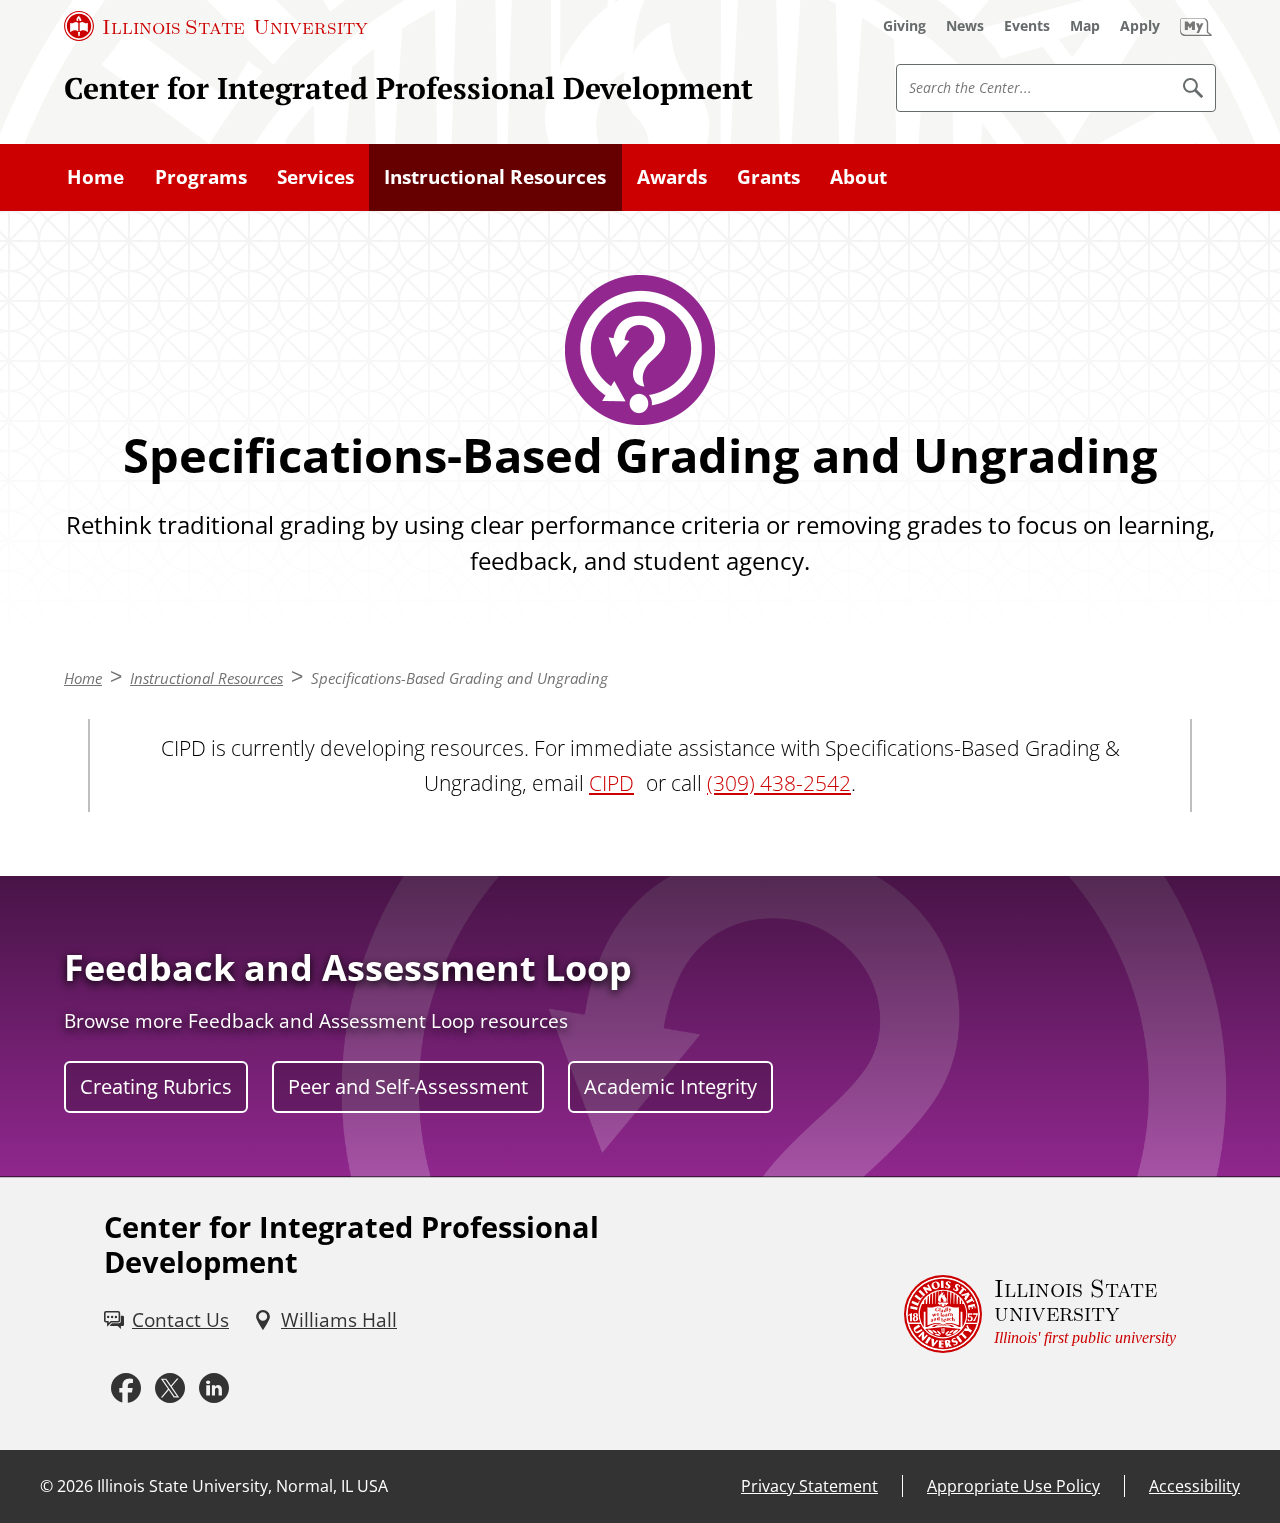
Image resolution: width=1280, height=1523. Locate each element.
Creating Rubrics (156, 1086)
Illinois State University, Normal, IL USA (242, 1486)
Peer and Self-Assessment (408, 1086)
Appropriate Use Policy (1013, 1486)
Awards (672, 177)
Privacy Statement (809, 1486)
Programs (201, 177)
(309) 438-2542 (779, 782)
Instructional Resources (495, 177)
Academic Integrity (670, 1086)
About (858, 177)
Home (95, 177)
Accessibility (1194, 1486)
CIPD (611, 782)
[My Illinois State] (1196, 26)
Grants (768, 177)
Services (315, 177)
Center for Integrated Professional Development (408, 87)
